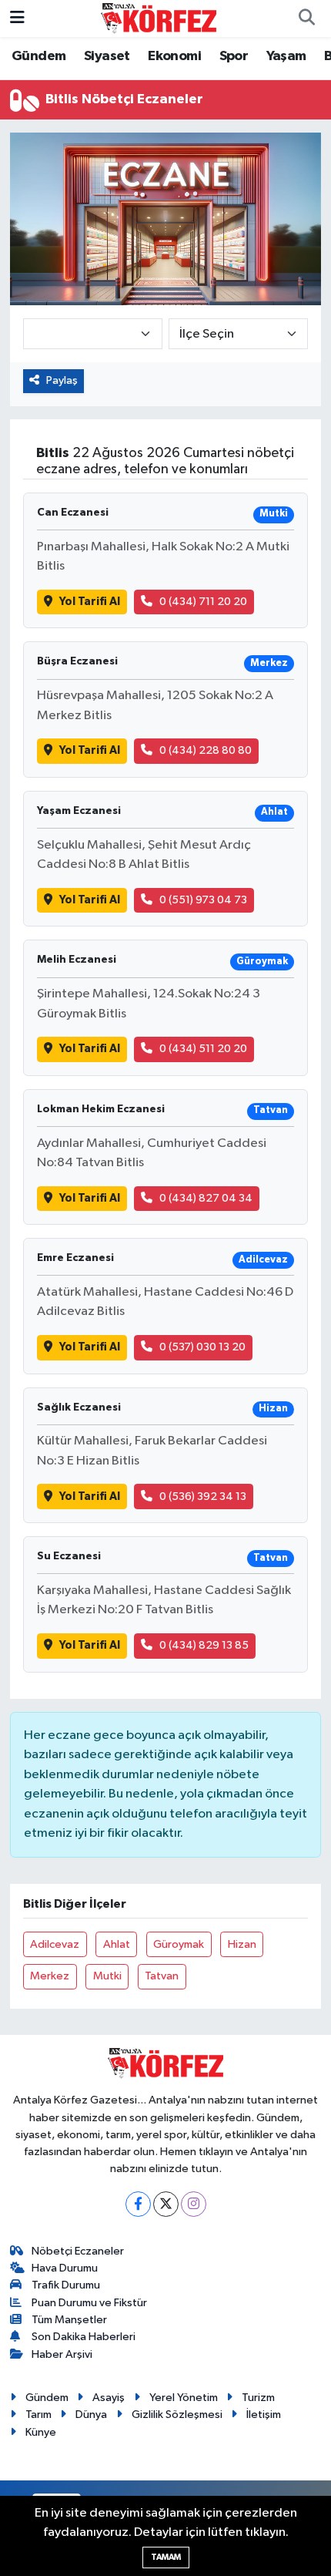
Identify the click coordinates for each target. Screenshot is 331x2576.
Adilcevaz (55, 1944)
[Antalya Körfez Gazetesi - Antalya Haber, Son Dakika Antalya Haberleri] (159, 18)
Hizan (242, 1944)
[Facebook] (138, 2204)
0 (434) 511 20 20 (203, 1049)
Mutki (107, 1976)
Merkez (50, 1976)
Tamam (166, 2557)
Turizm (258, 2398)
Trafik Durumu (66, 2285)
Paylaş (62, 380)
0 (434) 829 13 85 (204, 1645)
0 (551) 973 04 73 (203, 900)
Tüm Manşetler (69, 2320)
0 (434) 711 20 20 (203, 602)
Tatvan (162, 1976)
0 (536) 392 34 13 (203, 1497)
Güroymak (179, 1944)
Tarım (38, 2415)
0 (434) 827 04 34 (206, 1198)
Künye (41, 2432)
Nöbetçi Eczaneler (78, 2251)
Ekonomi (174, 56)
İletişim (264, 2415)
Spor (234, 56)
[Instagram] (194, 2204)
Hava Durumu (65, 2268)
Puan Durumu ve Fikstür (89, 2303)
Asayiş (109, 2398)
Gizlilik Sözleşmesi (177, 2415)
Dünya (91, 2415)
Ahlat (117, 1944)
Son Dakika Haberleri (84, 2337)
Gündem (38, 56)
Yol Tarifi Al (90, 602)
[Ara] (306, 18)
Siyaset (107, 56)
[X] (166, 2204)
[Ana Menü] (17, 18)
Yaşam (286, 56)
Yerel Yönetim (184, 2398)
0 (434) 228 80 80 (206, 750)
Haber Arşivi (62, 2354)
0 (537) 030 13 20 (202, 1347)
